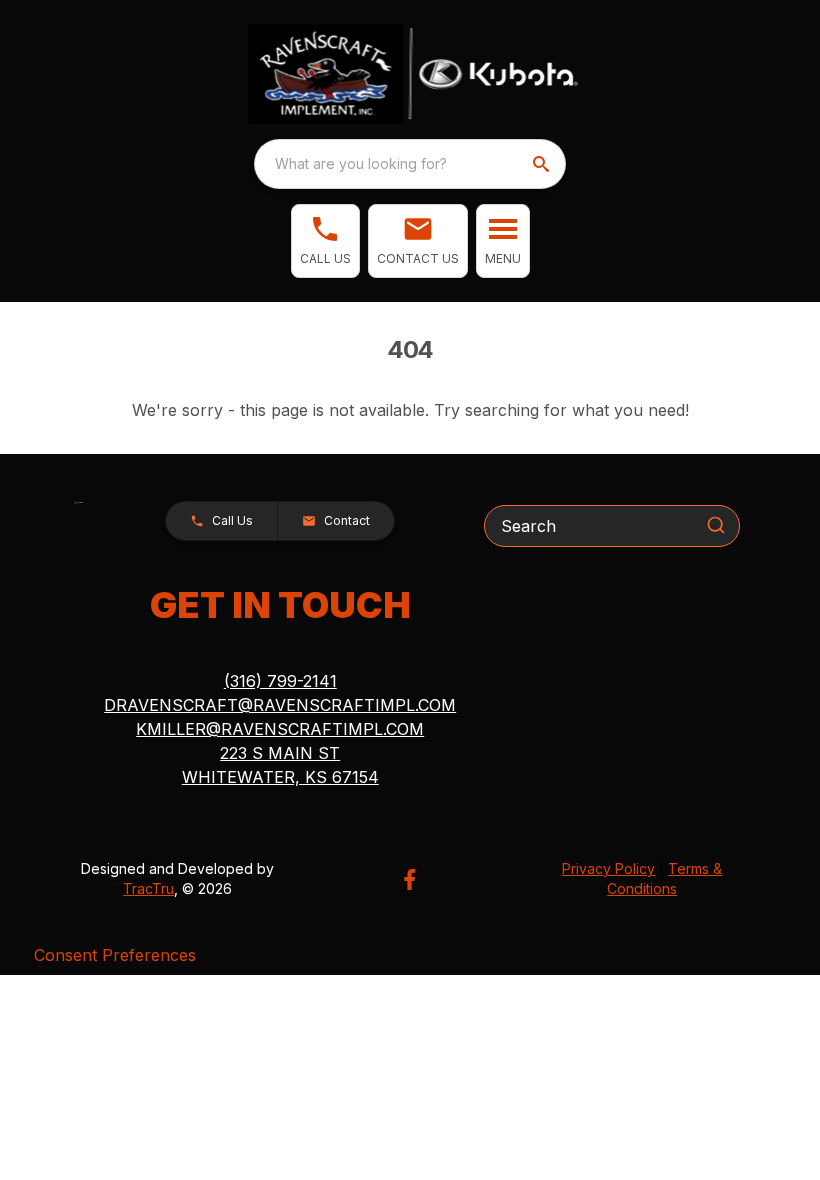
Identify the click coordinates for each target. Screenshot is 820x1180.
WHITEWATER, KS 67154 (280, 777)
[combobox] (410, 164)
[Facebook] (409, 879)
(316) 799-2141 (280, 681)
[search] (543, 164)
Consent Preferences (115, 955)
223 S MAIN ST (280, 753)
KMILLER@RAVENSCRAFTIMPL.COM (280, 729)
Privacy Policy (608, 868)
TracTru (148, 888)
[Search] (716, 525)
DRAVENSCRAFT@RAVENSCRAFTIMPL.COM (280, 705)
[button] (325, 241)
